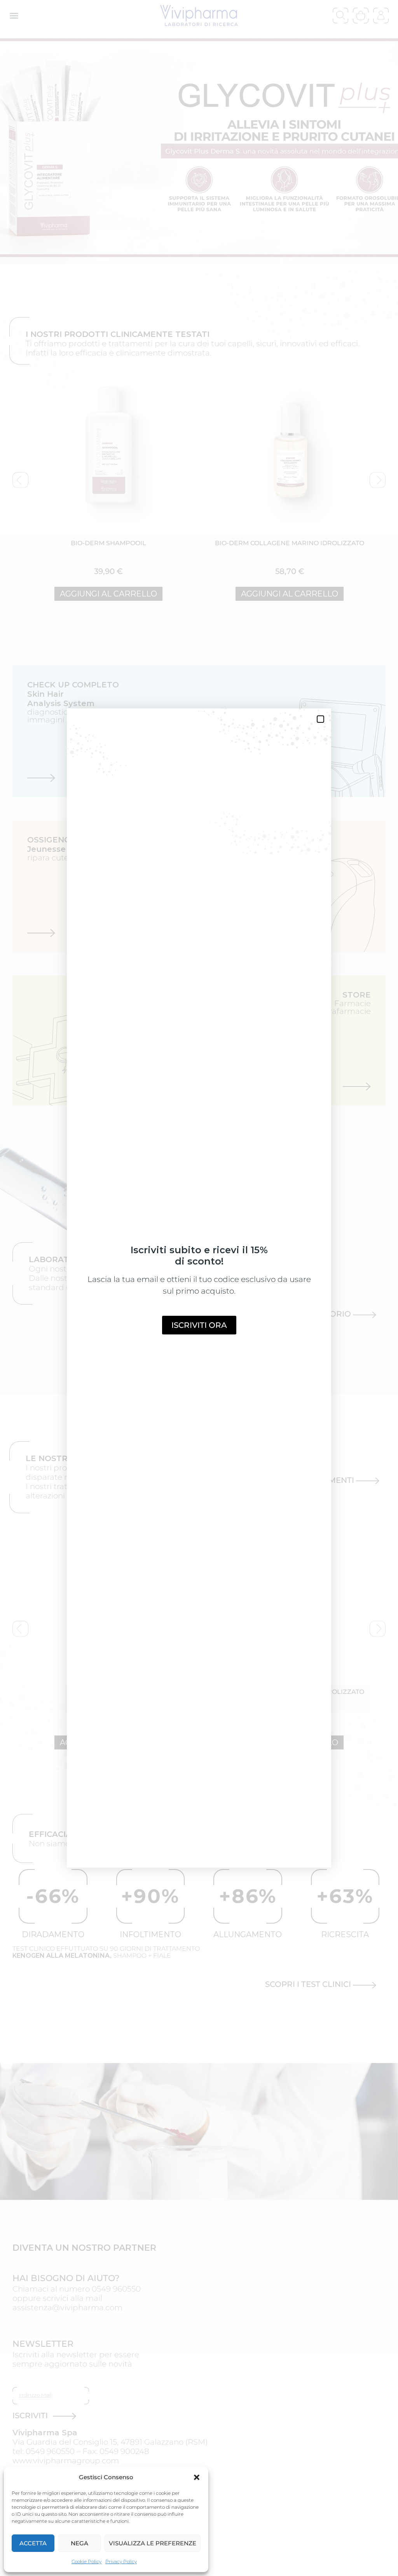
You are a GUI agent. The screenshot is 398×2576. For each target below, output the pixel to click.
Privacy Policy (121, 2561)
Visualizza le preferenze (153, 2543)
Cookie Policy (86, 2561)
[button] (197, 2477)
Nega (79, 2543)
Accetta (33, 2543)
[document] (199, 1288)
